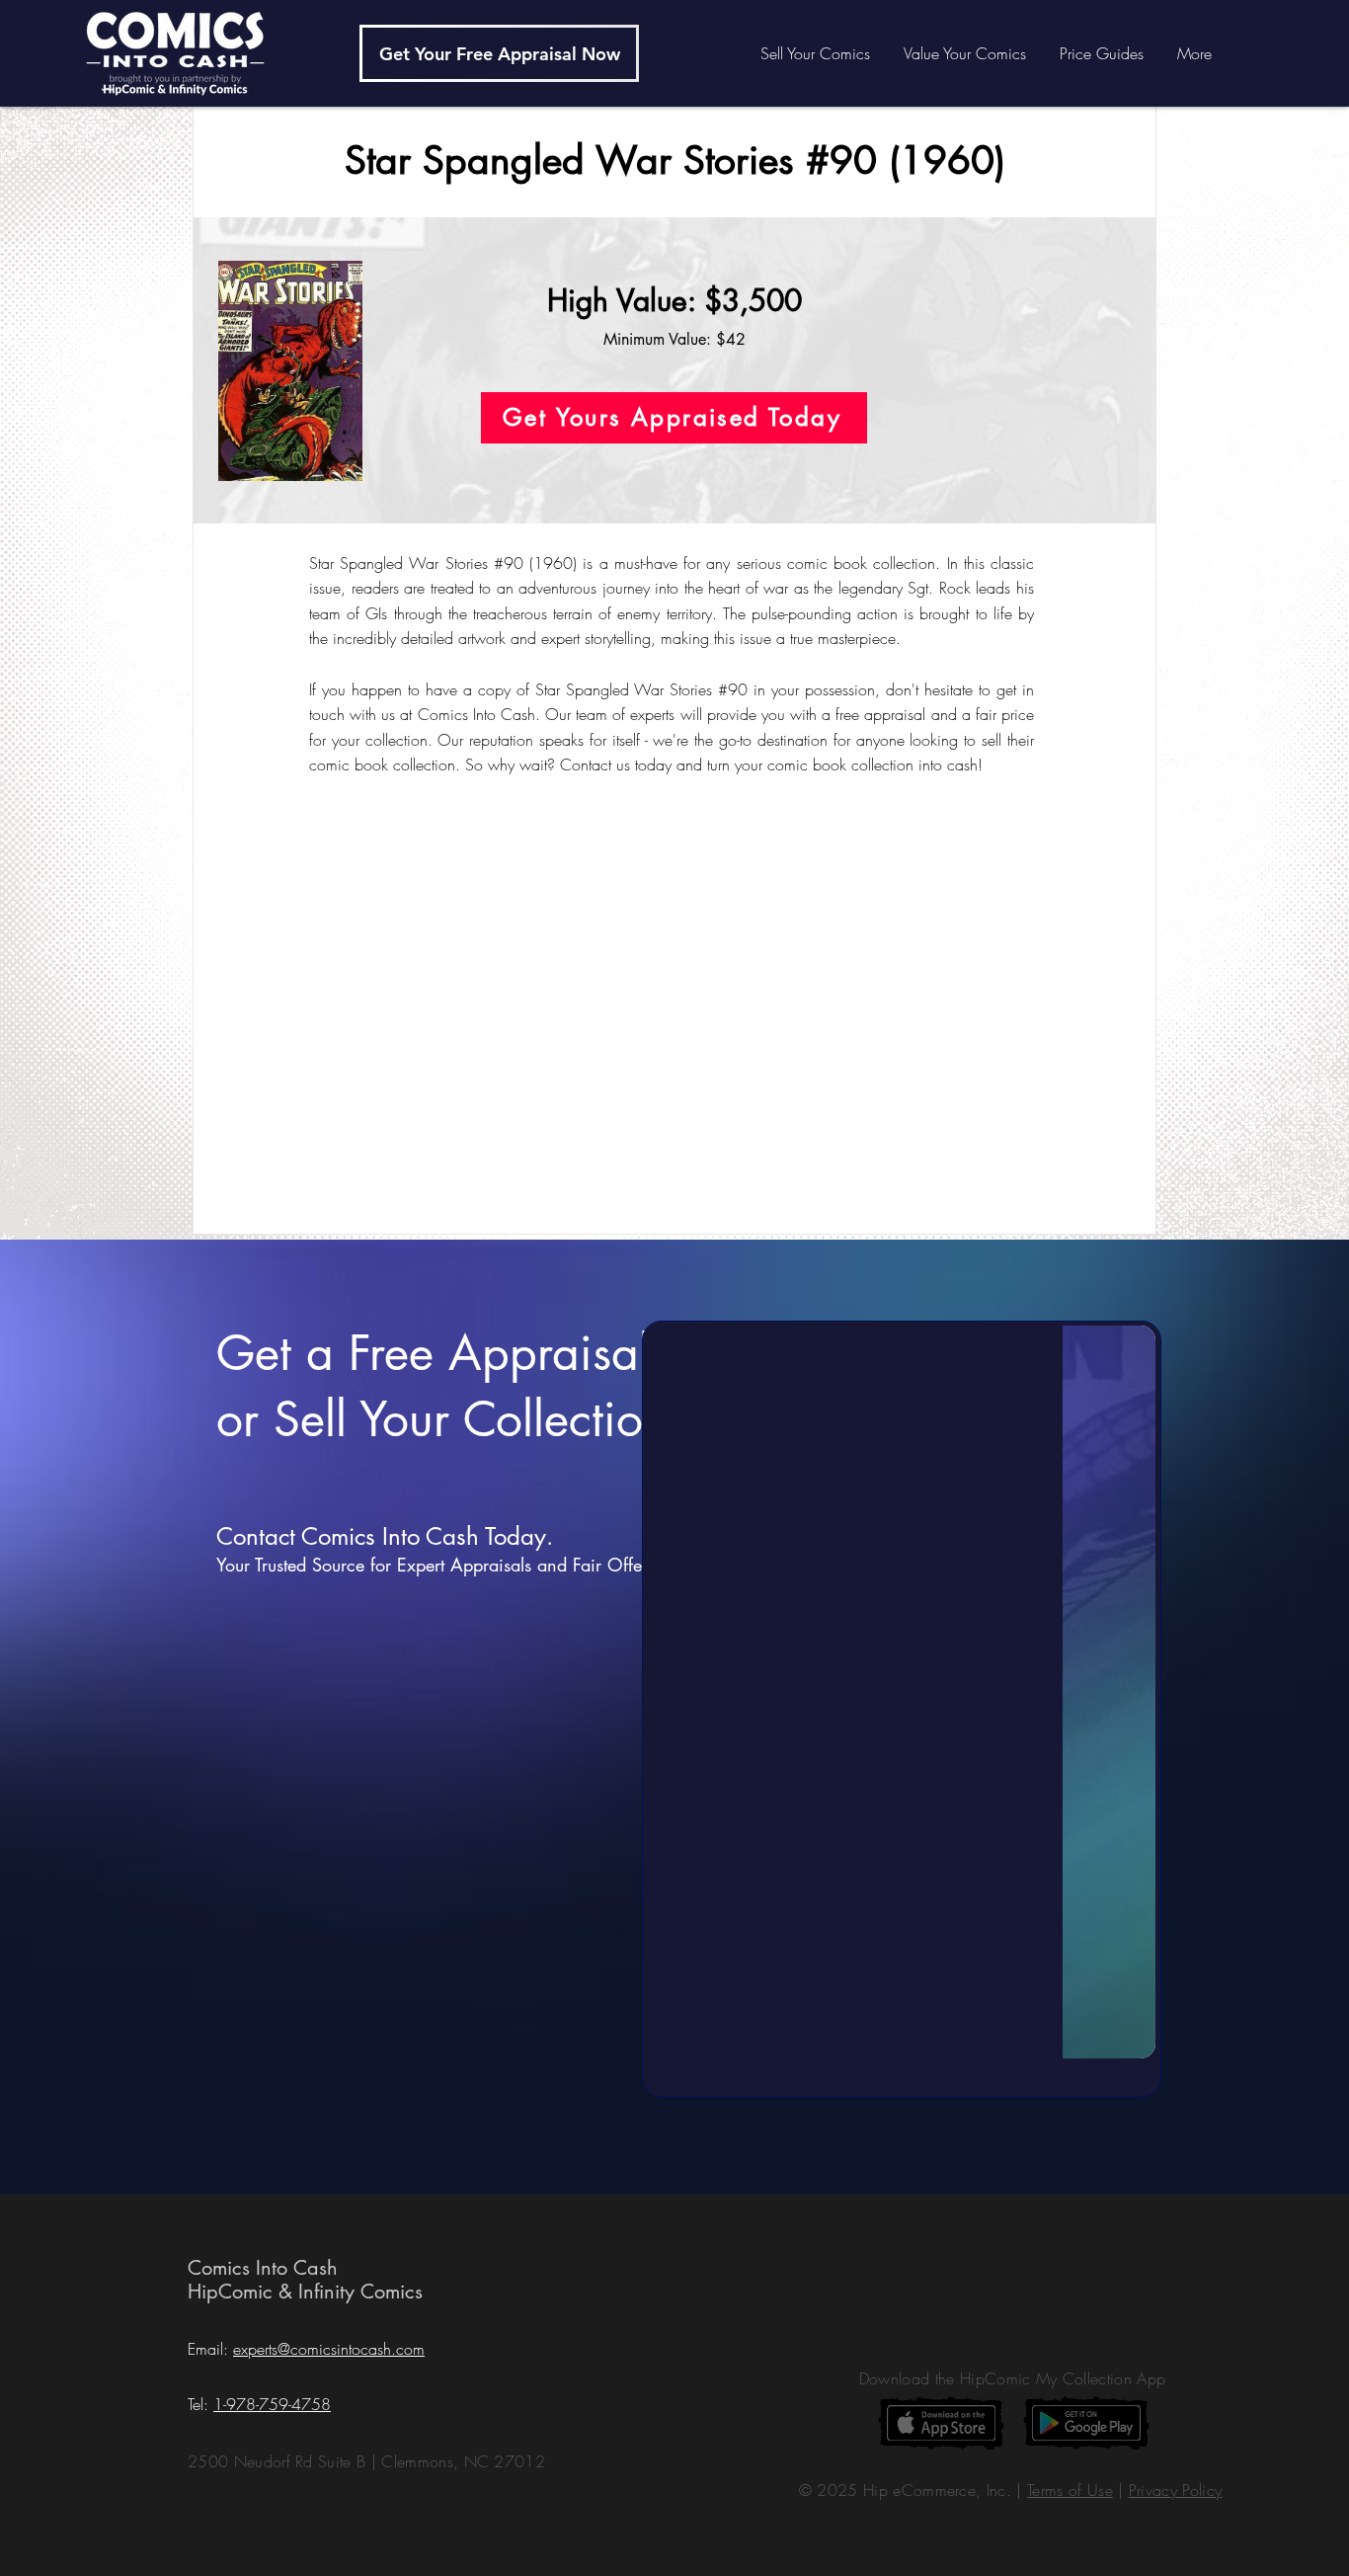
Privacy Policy (1175, 2490)
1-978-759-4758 (272, 2404)
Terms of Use (1070, 2490)
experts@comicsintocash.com (329, 2349)
